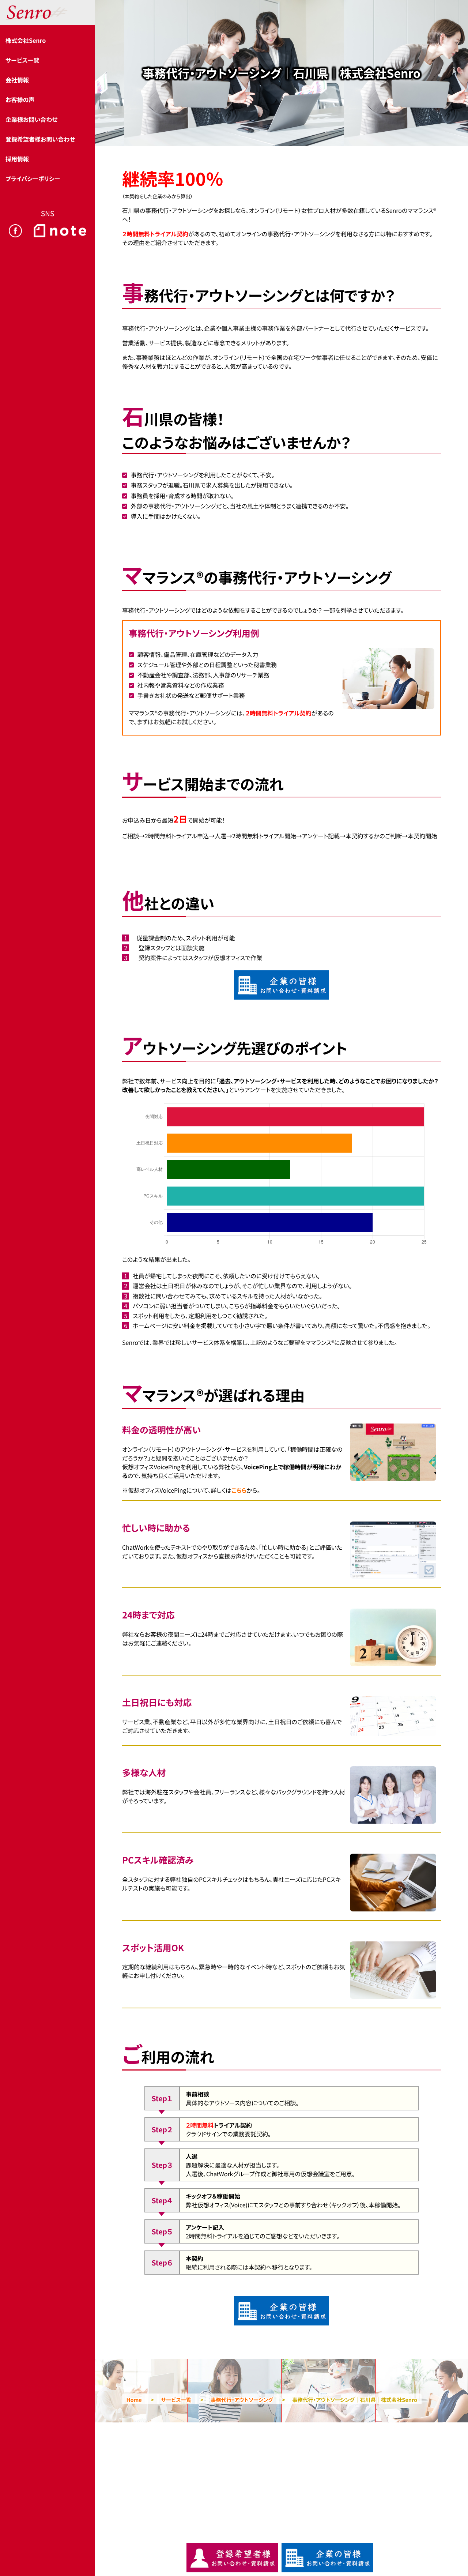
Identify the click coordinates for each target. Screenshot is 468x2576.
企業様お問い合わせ (31, 119)
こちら (239, 1490)
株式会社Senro (26, 40)
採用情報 (17, 159)
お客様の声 (20, 99)
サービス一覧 (22, 60)
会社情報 (17, 80)
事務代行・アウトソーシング (242, 2400)
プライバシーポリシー (33, 178)
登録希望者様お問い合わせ (40, 139)
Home (134, 2400)
